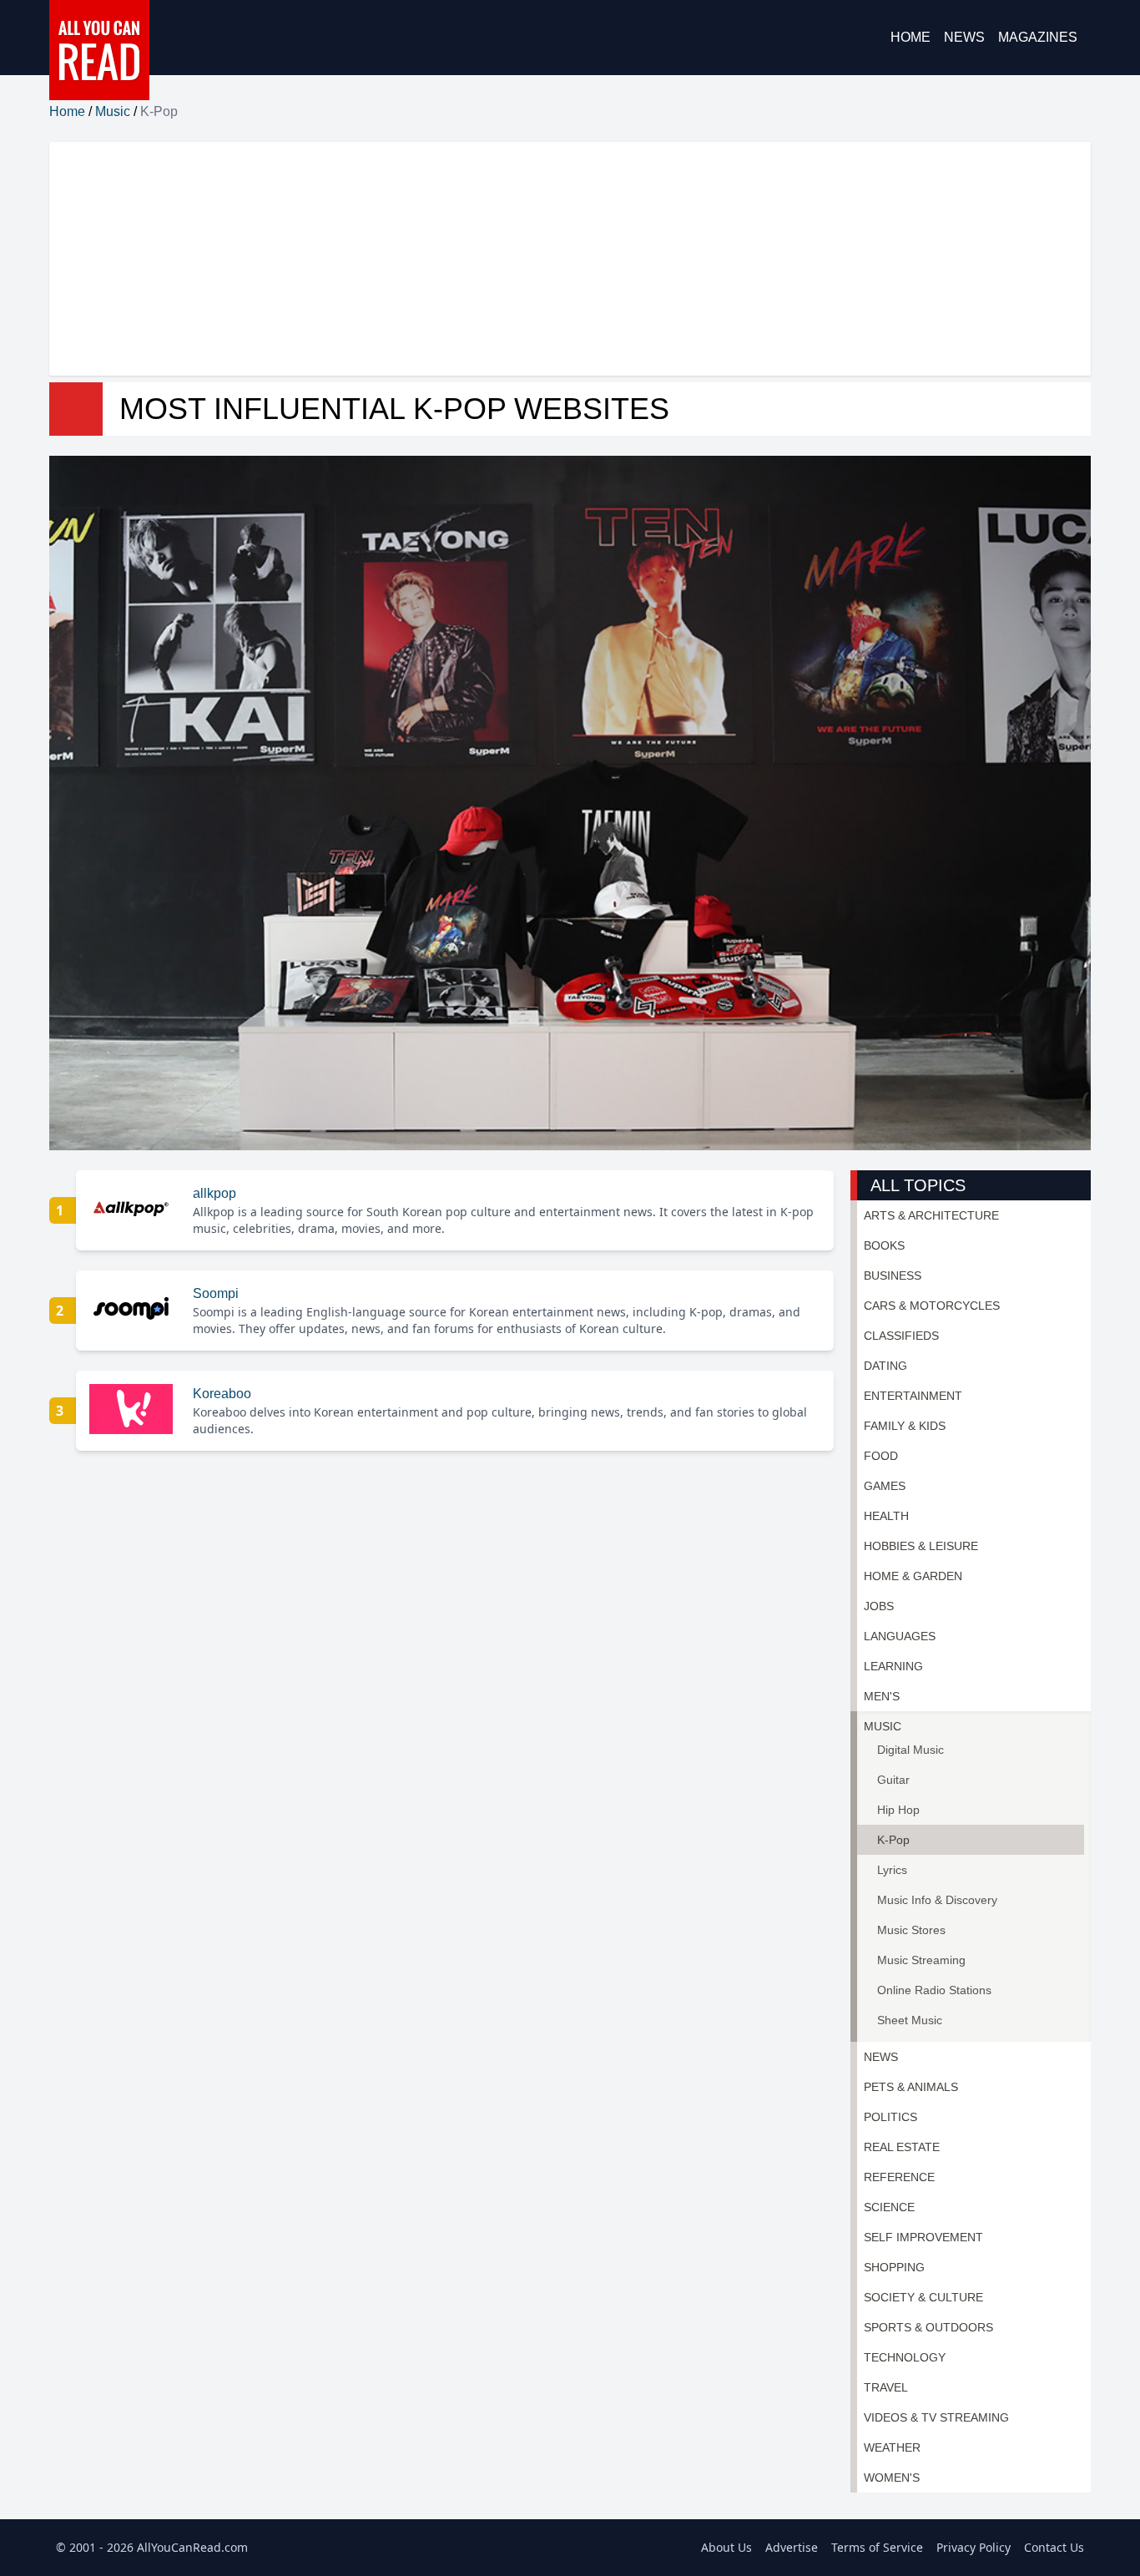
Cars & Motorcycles (932, 1306)
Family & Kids (905, 1426)
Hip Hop (898, 1810)
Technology (905, 2357)
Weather (892, 2447)
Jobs (879, 1606)
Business (893, 1275)
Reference (899, 2177)
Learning (893, 1666)
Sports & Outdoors (928, 2327)
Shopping (894, 2267)
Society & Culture (923, 2297)
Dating (885, 1366)
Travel (886, 2387)
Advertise (792, 2547)
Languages (900, 1636)
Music (113, 111)
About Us (726, 2547)
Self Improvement (923, 2237)
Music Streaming (921, 1960)
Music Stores (911, 1930)
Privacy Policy (974, 2547)
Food (881, 1456)
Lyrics (892, 1870)
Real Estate (902, 2147)
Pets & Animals (911, 2087)
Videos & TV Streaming (936, 2417)
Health (886, 1516)
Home (910, 37)
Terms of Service (877, 2547)
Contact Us (1054, 2547)
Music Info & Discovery (937, 1900)
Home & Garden (913, 1576)
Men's (882, 1696)
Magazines (1038, 37)
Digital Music (910, 1750)
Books (884, 1245)
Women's (892, 2478)
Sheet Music (910, 2020)
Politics (890, 2117)
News (964, 37)
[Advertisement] (550, 259)
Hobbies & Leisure (921, 1546)
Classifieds (901, 1336)
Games (885, 1486)
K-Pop (893, 1840)
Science (889, 2207)
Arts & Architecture (931, 1215)
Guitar (893, 1780)
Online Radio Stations (934, 1990)
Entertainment (913, 1396)
